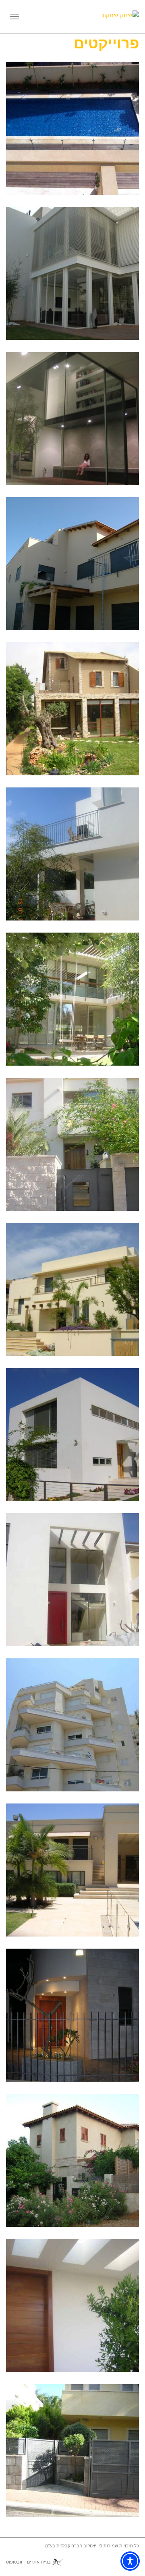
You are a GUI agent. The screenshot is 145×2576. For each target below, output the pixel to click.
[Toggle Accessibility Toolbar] (130, 2561)
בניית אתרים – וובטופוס (28, 2562)
